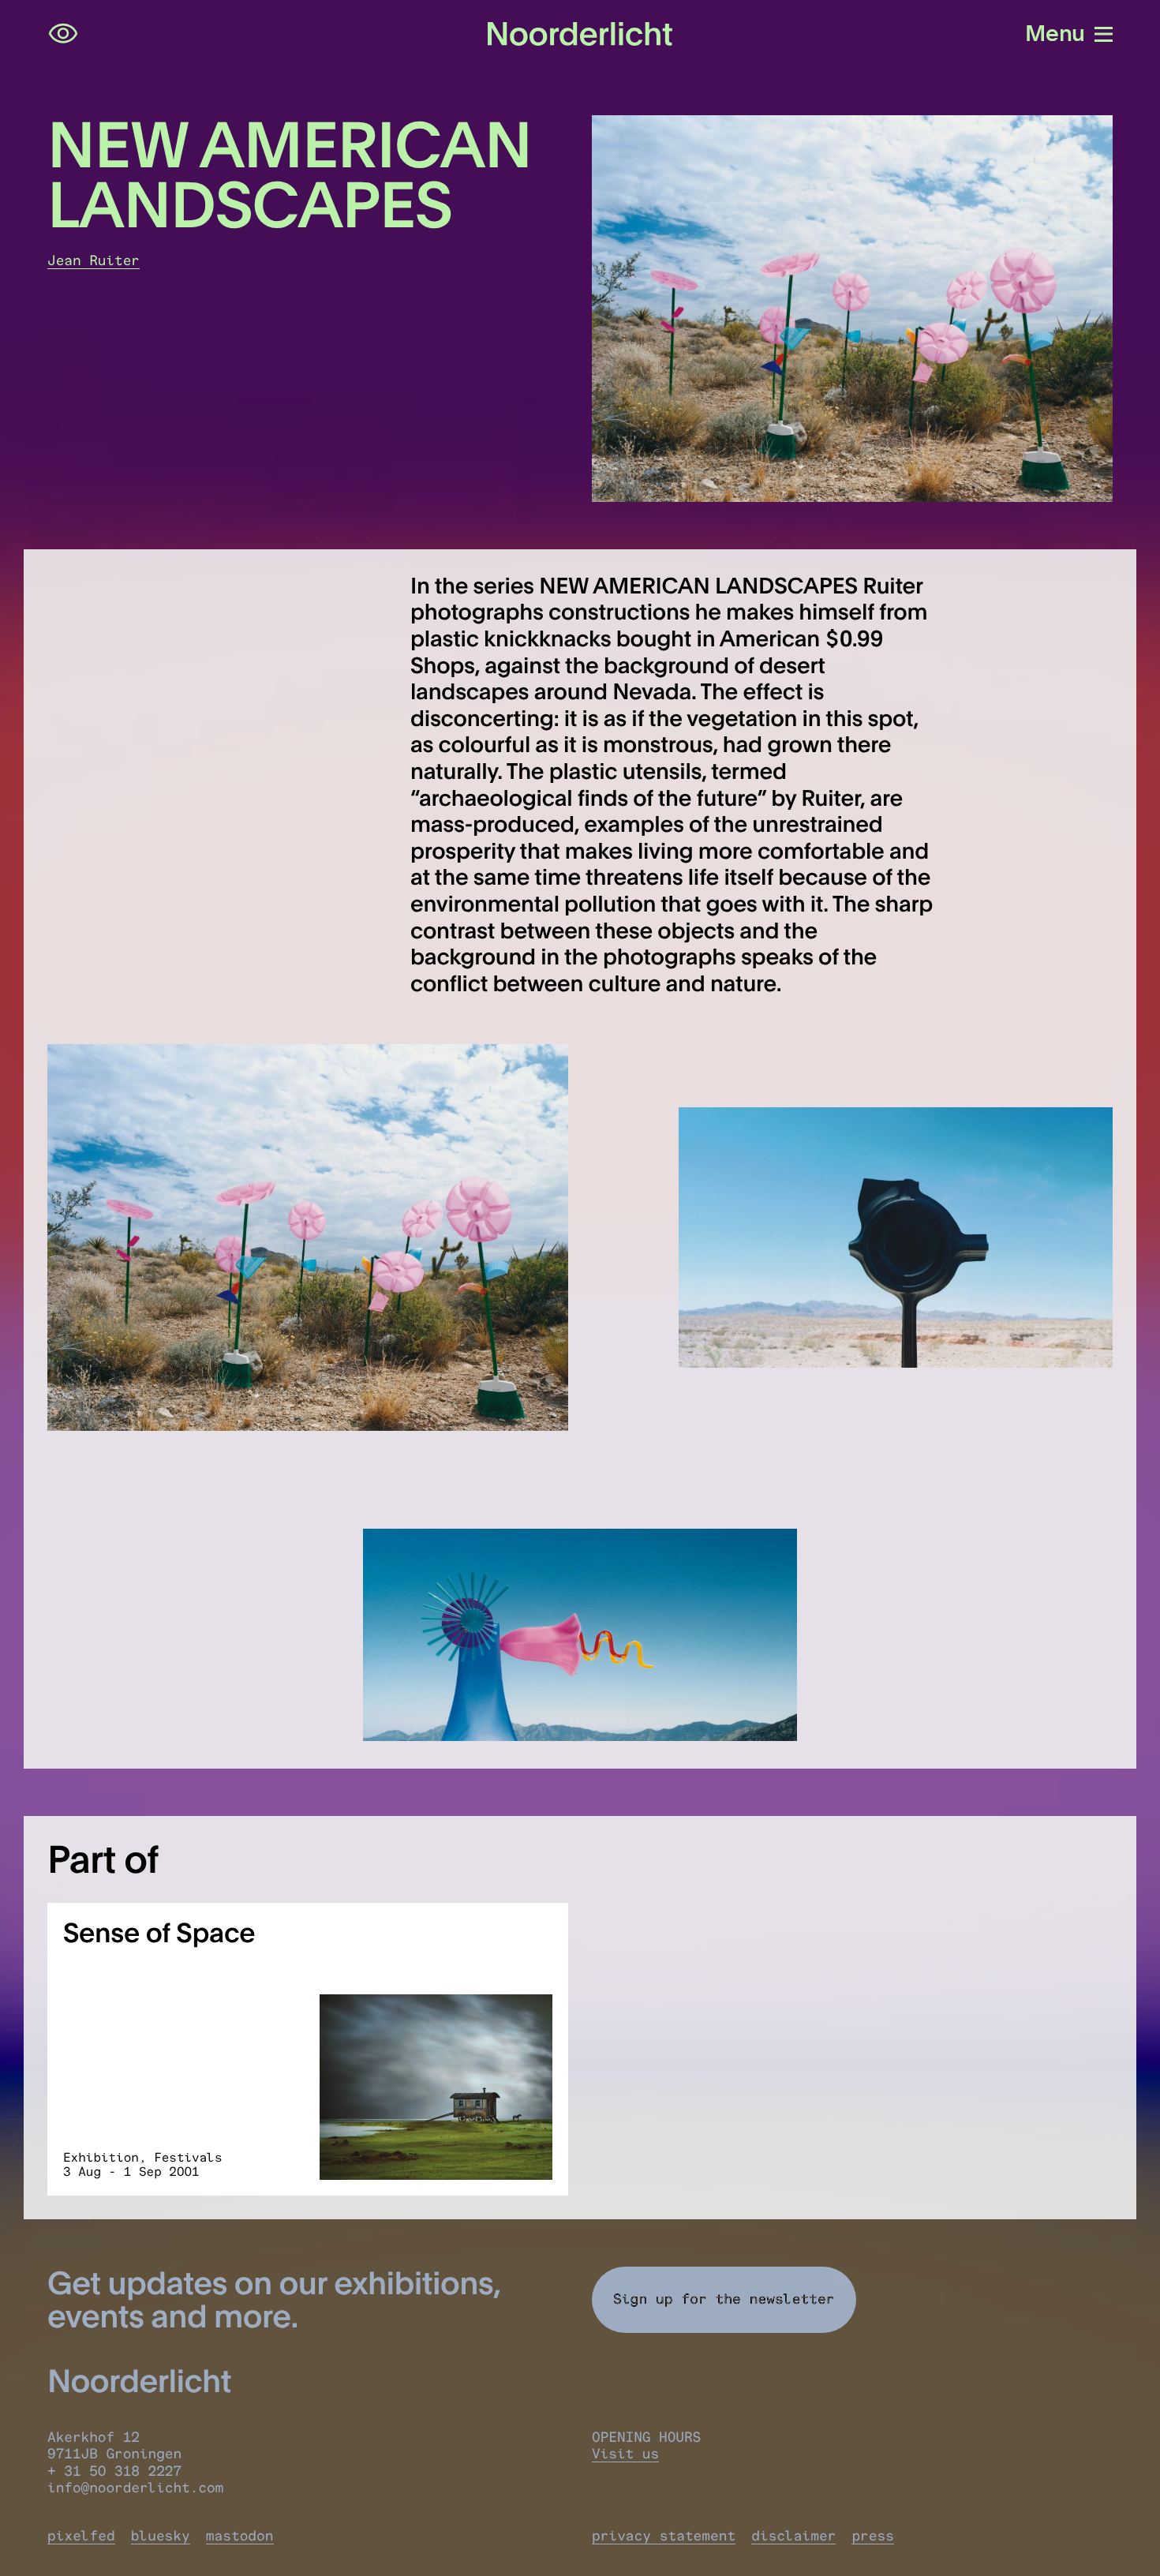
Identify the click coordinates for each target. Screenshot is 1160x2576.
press (873, 2536)
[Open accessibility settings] (63, 34)
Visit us (625, 2454)
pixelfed (81, 2536)
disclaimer (793, 2536)
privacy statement (664, 2536)
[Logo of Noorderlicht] (580, 34)
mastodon (240, 2536)
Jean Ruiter (94, 261)
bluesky (161, 2536)
